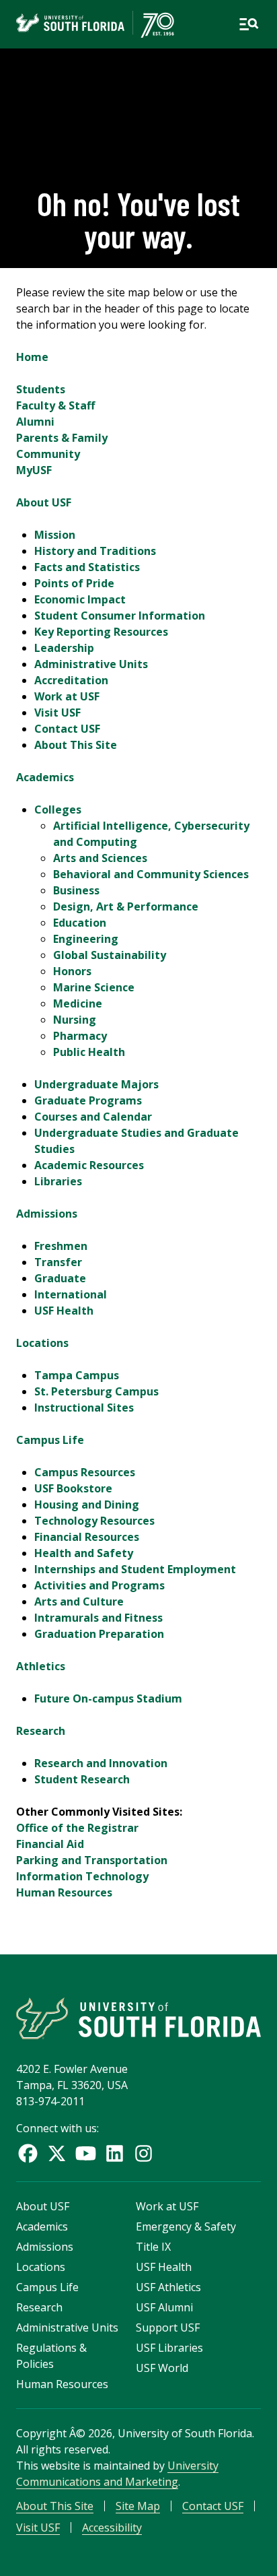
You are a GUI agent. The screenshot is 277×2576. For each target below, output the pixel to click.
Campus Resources (85, 1472)
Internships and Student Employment (135, 1569)
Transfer (58, 1262)
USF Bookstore (73, 1488)
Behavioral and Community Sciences (151, 874)
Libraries (58, 1181)
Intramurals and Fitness (98, 1618)
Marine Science (94, 987)
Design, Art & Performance (126, 906)
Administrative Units (91, 664)
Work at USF (67, 696)
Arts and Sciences (100, 858)
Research (41, 1731)
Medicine (78, 1003)
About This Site (76, 745)
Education (80, 923)
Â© (77, 2433)
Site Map (138, 2506)
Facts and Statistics (87, 567)
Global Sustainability (110, 955)
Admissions (47, 1214)
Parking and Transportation (92, 1860)
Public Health (89, 1052)
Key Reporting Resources (101, 632)
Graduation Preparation (99, 1634)
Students (41, 389)
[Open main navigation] (249, 24)
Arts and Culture (79, 1601)
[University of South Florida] (138, 2018)
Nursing (75, 1020)
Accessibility (112, 2528)
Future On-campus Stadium (108, 1698)
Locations (42, 1343)
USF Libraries (169, 2348)
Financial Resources (87, 1537)
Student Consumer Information (120, 616)
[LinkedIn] (115, 2153)
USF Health (64, 1311)
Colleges (58, 810)
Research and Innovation (101, 1763)
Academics (45, 777)
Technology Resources (94, 1521)
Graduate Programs (88, 1100)
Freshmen (61, 1246)
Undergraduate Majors (96, 1084)
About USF (44, 502)
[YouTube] (86, 2153)
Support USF (168, 2327)
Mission (55, 535)
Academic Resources (89, 1165)
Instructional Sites (84, 1408)
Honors (72, 971)
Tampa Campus (77, 1375)
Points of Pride (74, 583)
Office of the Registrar (77, 1828)
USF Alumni (164, 2307)
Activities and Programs (100, 1585)
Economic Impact (80, 599)
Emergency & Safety (186, 2226)
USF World (162, 2368)
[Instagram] (144, 2153)
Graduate (60, 1278)
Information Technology (82, 1876)
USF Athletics (168, 2287)
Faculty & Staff (55, 405)
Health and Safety (84, 1553)
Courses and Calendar (93, 1117)
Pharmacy (80, 1036)
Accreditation (71, 680)
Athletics (41, 1666)
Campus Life (50, 1440)
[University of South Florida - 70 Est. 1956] (95, 24)
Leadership (64, 648)
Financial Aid (50, 1844)
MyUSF (34, 470)
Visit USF (57, 713)
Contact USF (67, 729)
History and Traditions (95, 551)
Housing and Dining (87, 1505)
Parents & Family (62, 438)
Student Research (82, 1779)
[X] (57, 2153)
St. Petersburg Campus (96, 1391)
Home (32, 357)
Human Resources (64, 1892)
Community (48, 454)
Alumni (35, 422)
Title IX (153, 2247)
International (71, 1294)
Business (76, 890)
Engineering (86, 939)
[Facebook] (28, 2153)
